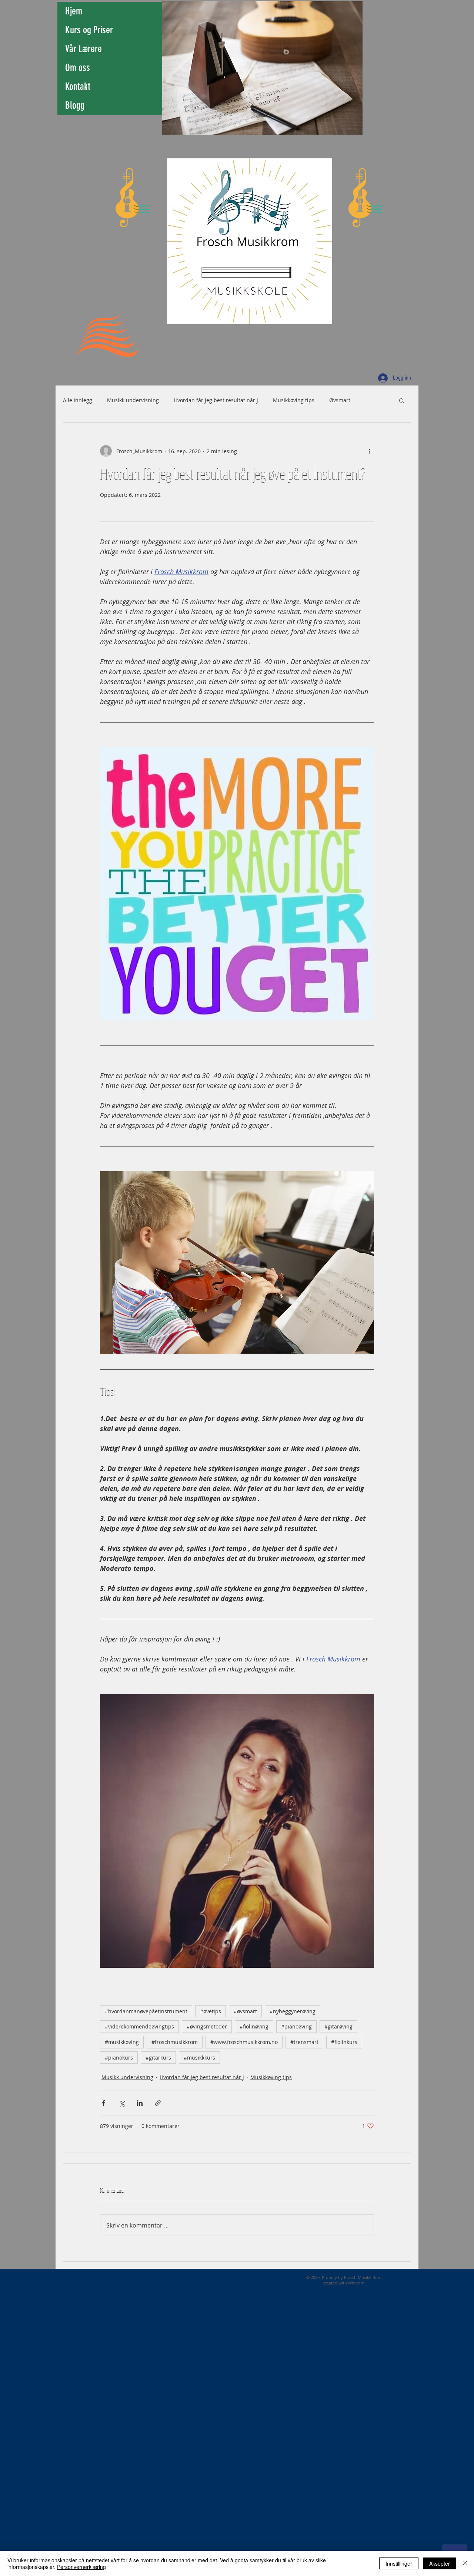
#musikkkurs (199, 2058)
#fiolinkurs (344, 2042)
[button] (402, 400)
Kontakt (78, 87)
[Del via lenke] (158, 2103)
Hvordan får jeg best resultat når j (216, 400)
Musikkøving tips (294, 400)
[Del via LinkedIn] (140, 2103)
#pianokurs (119, 2058)
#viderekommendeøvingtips (139, 2026)
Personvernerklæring (81, 2567)
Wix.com (356, 2283)
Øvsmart (340, 400)
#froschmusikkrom (175, 2042)
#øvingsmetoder (207, 2026)
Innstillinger (399, 2563)
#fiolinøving (254, 2026)
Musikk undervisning (133, 400)
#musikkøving (122, 2042)
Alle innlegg (78, 400)
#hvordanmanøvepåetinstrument (146, 2011)
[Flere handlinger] (370, 451)
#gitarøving (338, 2026)
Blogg (75, 105)
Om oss (78, 68)
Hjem (74, 11)
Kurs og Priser (89, 30)
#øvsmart (245, 2011)
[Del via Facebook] (104, 2103)
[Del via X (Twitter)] (122, 2103)
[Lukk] (465, 2563)
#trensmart (304, 2042)
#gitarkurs (158, 2058)
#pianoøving (296, 2026)
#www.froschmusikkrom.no (244, 2042)
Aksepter (440, 2563)
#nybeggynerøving (293, 2011)
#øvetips (211, 2011)
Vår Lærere (84, 49)
